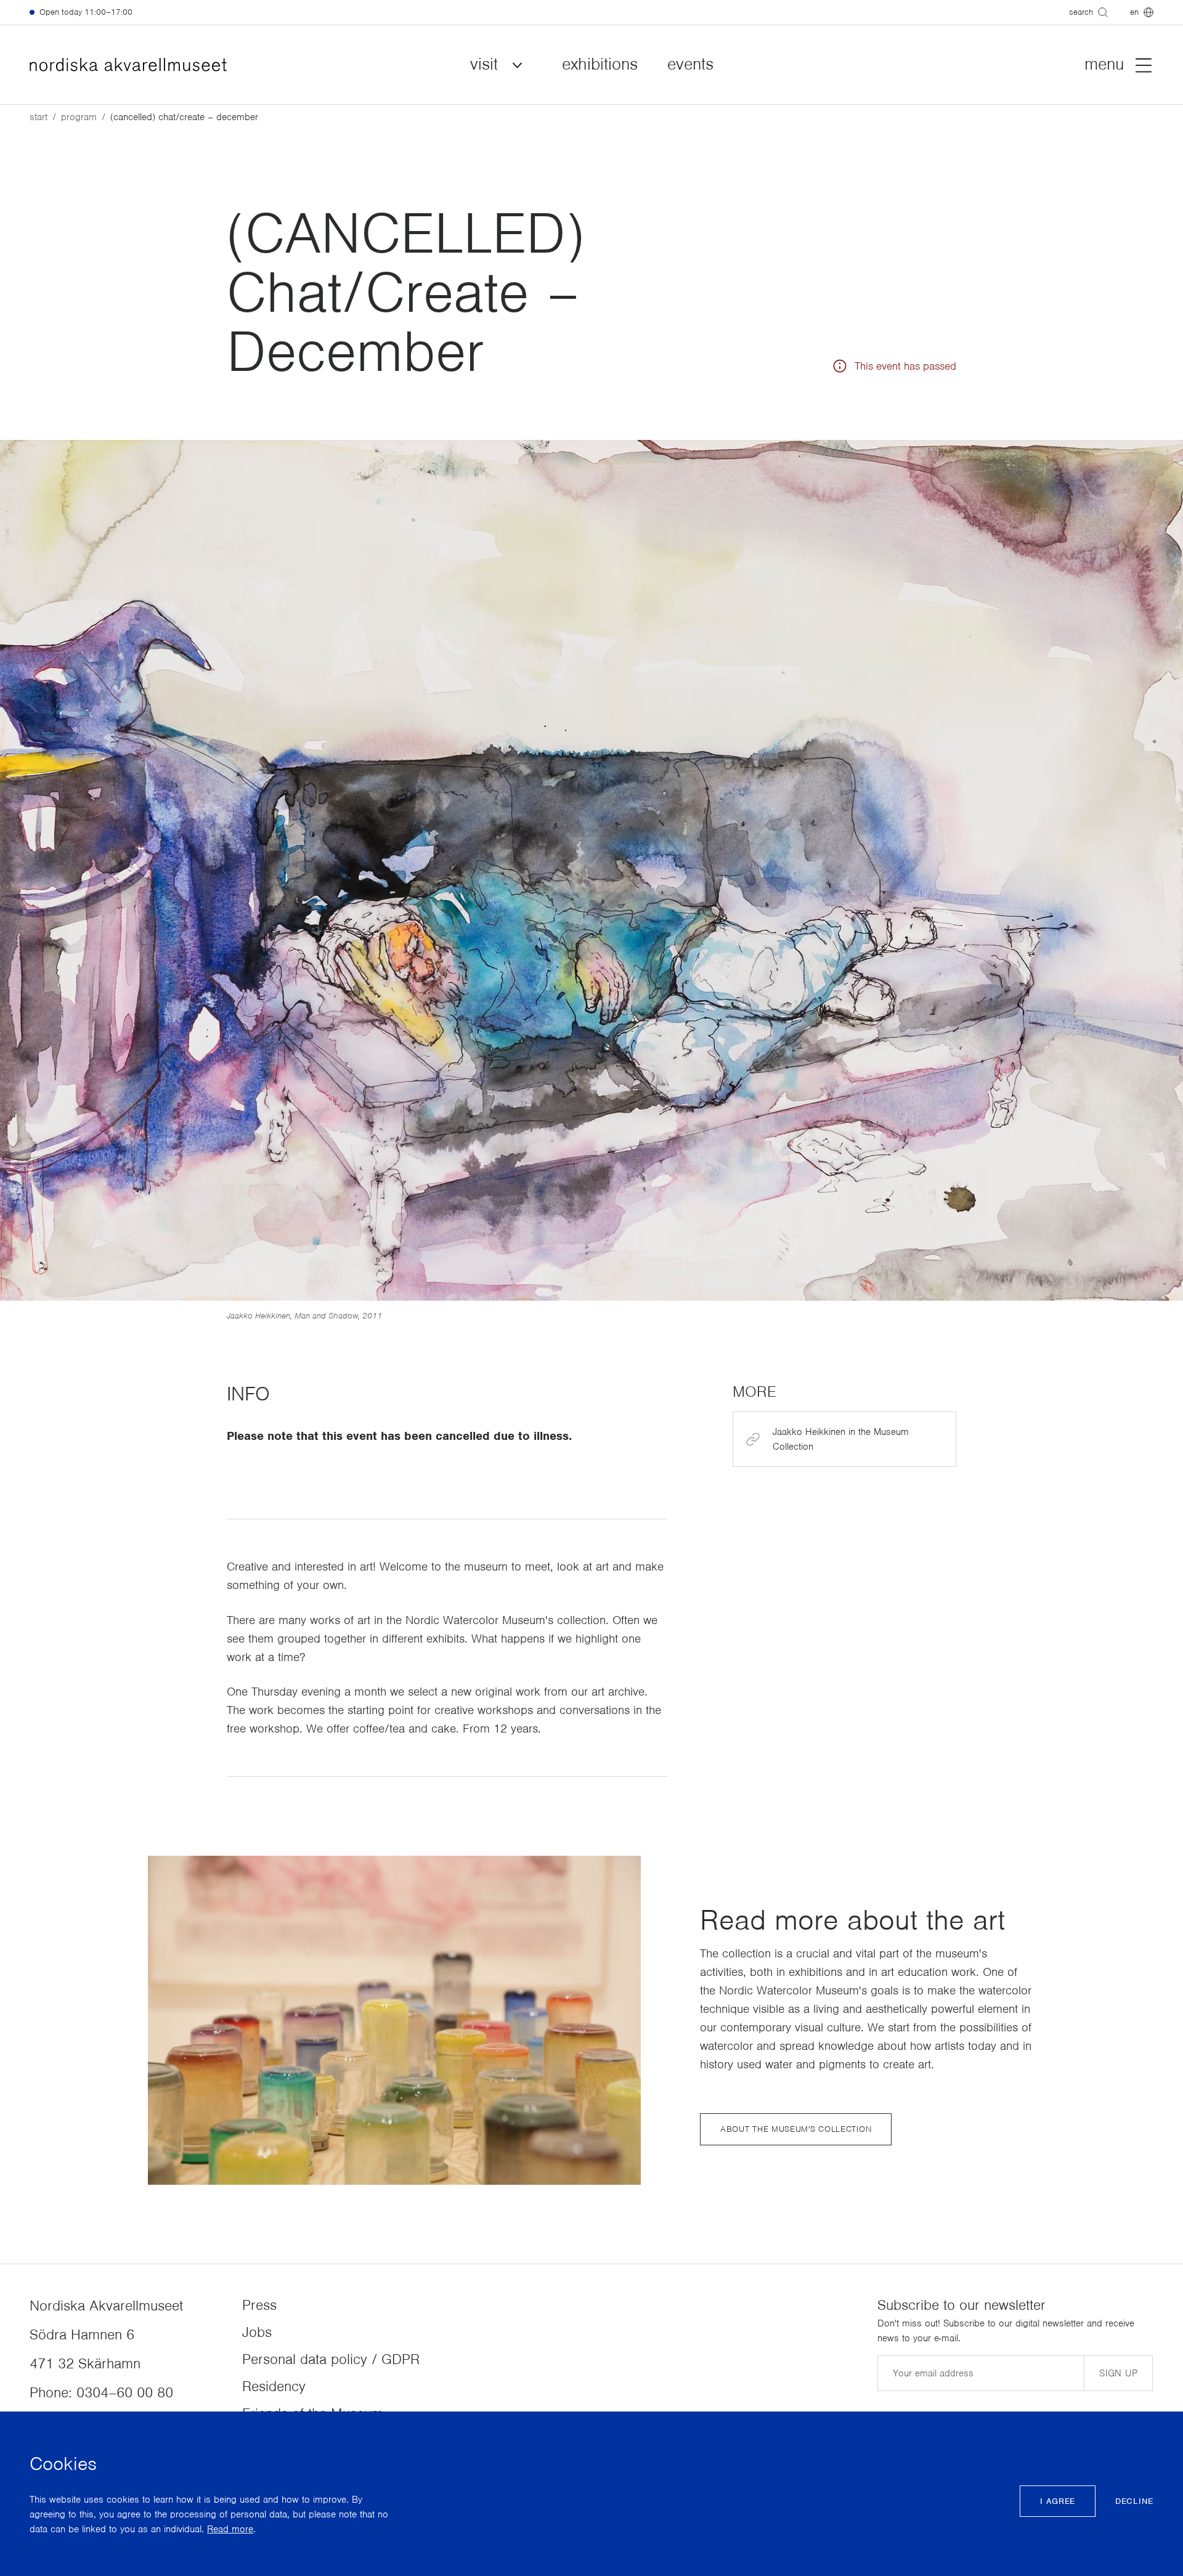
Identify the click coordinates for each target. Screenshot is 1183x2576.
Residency (274, 2386)
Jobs (257, 2332)
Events (690, 64)
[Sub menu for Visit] (518, 65)
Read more (230, 2529)
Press (259, 2305)
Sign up (1118, 2373)
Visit (484, 64)
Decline (1134, 2501)
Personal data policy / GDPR (331, 2359)
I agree (1058, 2501)
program (79, 117)
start (39, 117)
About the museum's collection (796, 2129)
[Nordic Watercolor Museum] (128, 65)
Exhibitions (600, 64)
